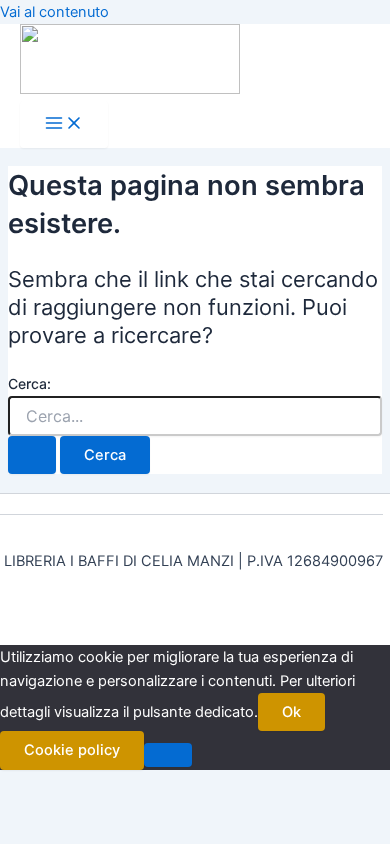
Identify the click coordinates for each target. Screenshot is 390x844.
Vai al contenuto (54, 12)
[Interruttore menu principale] (64, 124)
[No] (168, 755)
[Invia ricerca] (32, 455)
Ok (291, 712)
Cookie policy (72, 750)
